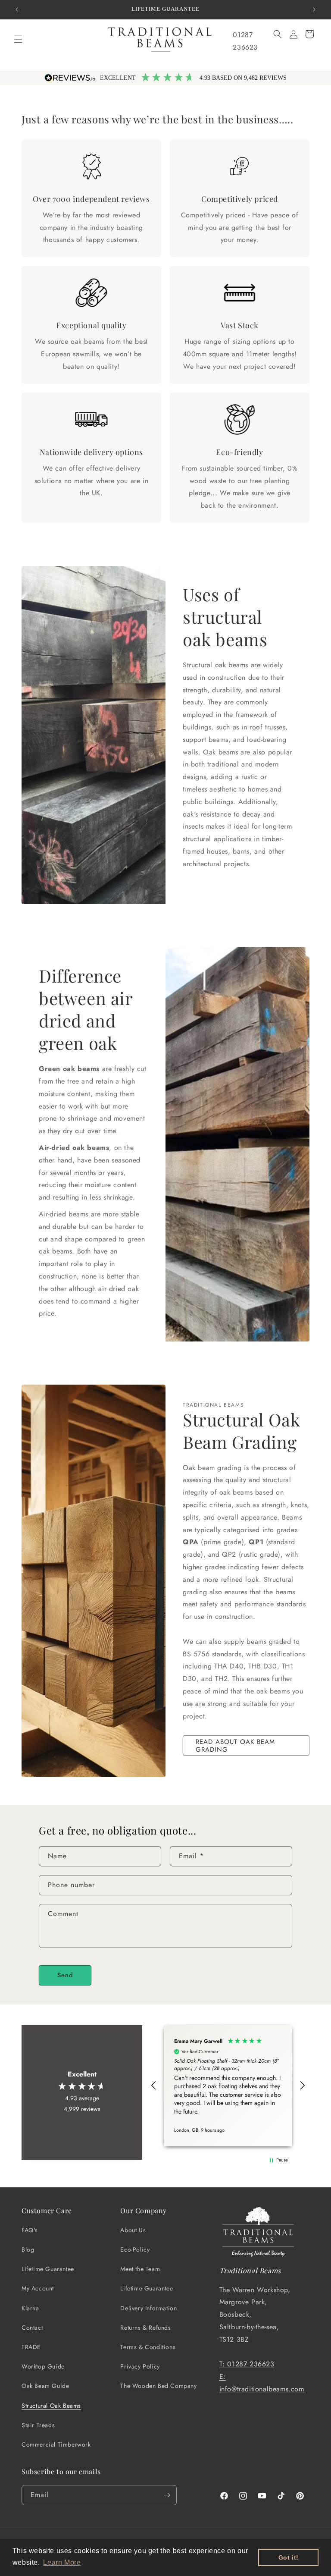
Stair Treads (38, 2425)
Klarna (30, 2308)
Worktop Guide (43, 2366)
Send (65, 1975)
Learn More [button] (62, 2562)
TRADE (31, 2347)
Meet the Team (140, 2269)
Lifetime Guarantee (48, 2269)
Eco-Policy (135, 2249)
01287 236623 (245, 41)
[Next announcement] (314, 9)
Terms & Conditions (148, 2347)
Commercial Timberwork (56, 2444)
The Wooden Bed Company (158, 2386)
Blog (28, 2249)
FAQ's (30, 2230)
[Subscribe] (167, 2495)
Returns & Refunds (145, 2328)
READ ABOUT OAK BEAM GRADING (235, 1746)
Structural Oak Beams (51, 2406)
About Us (133, 2230)
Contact (32, 2328)
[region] (228, 2086)
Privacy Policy (140, 2366)
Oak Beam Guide (45, 2386)
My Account (38, 2288)
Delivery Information (148, 2308)
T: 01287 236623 (247, 2364)
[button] (18, 39)
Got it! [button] (289, 2557)
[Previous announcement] (17, 9)
